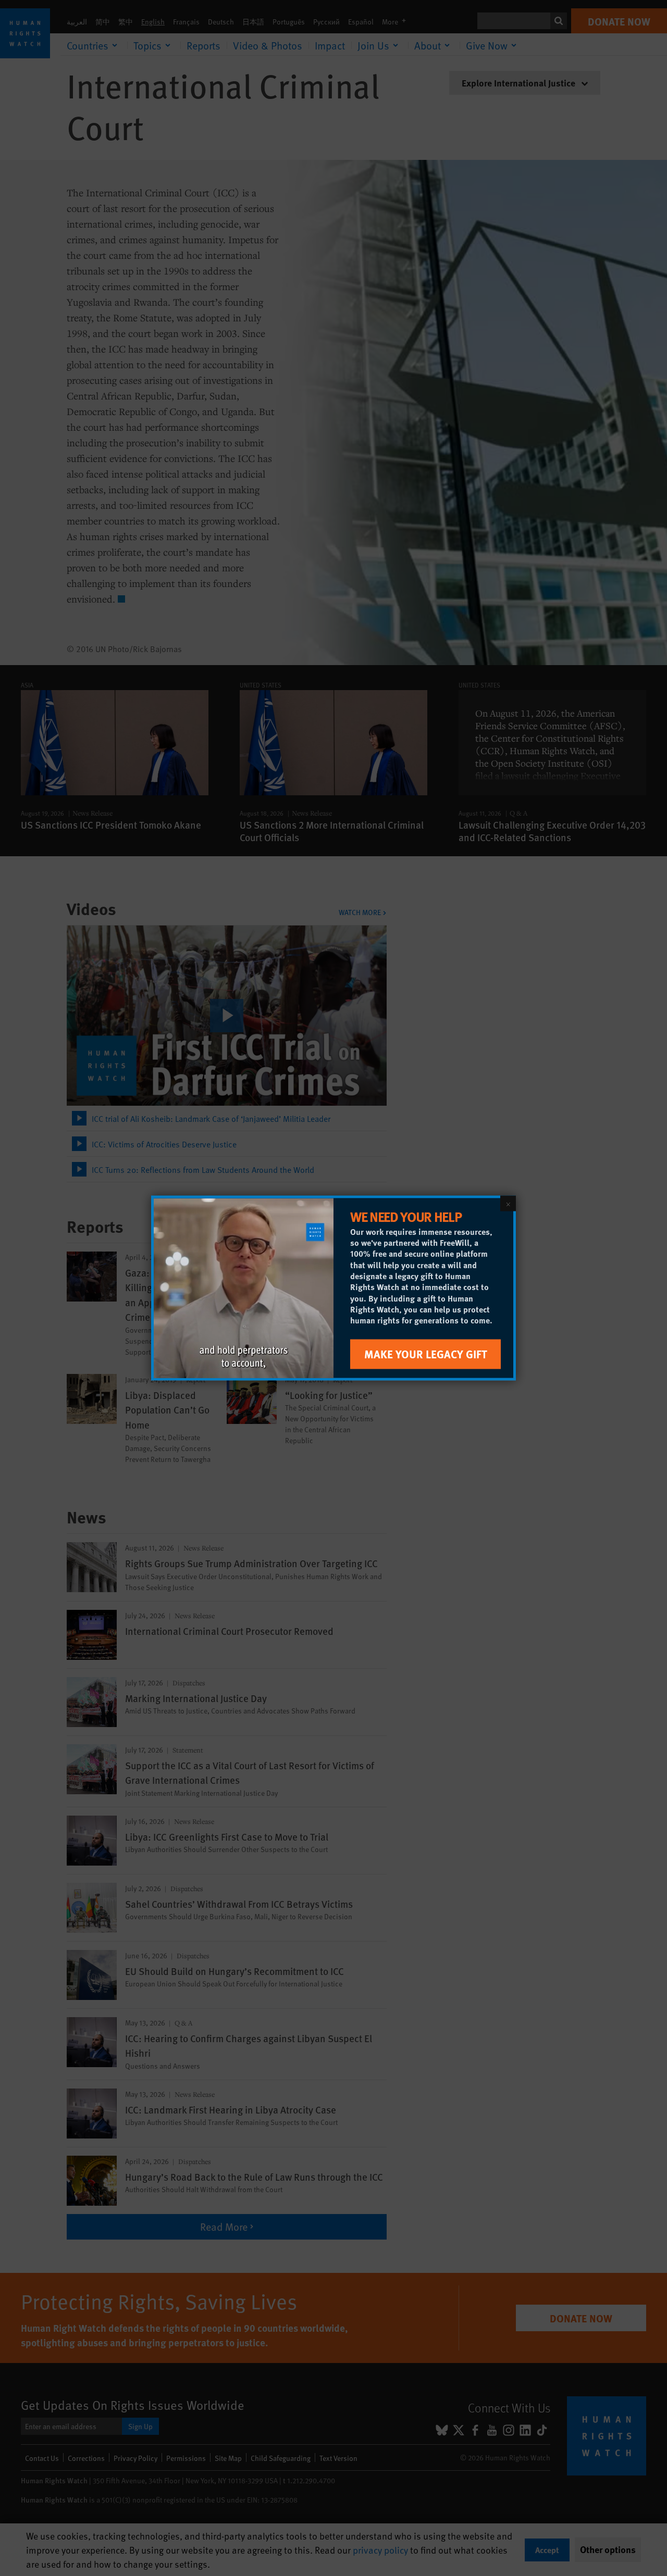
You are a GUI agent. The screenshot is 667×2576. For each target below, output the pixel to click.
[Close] (508, 1204)
